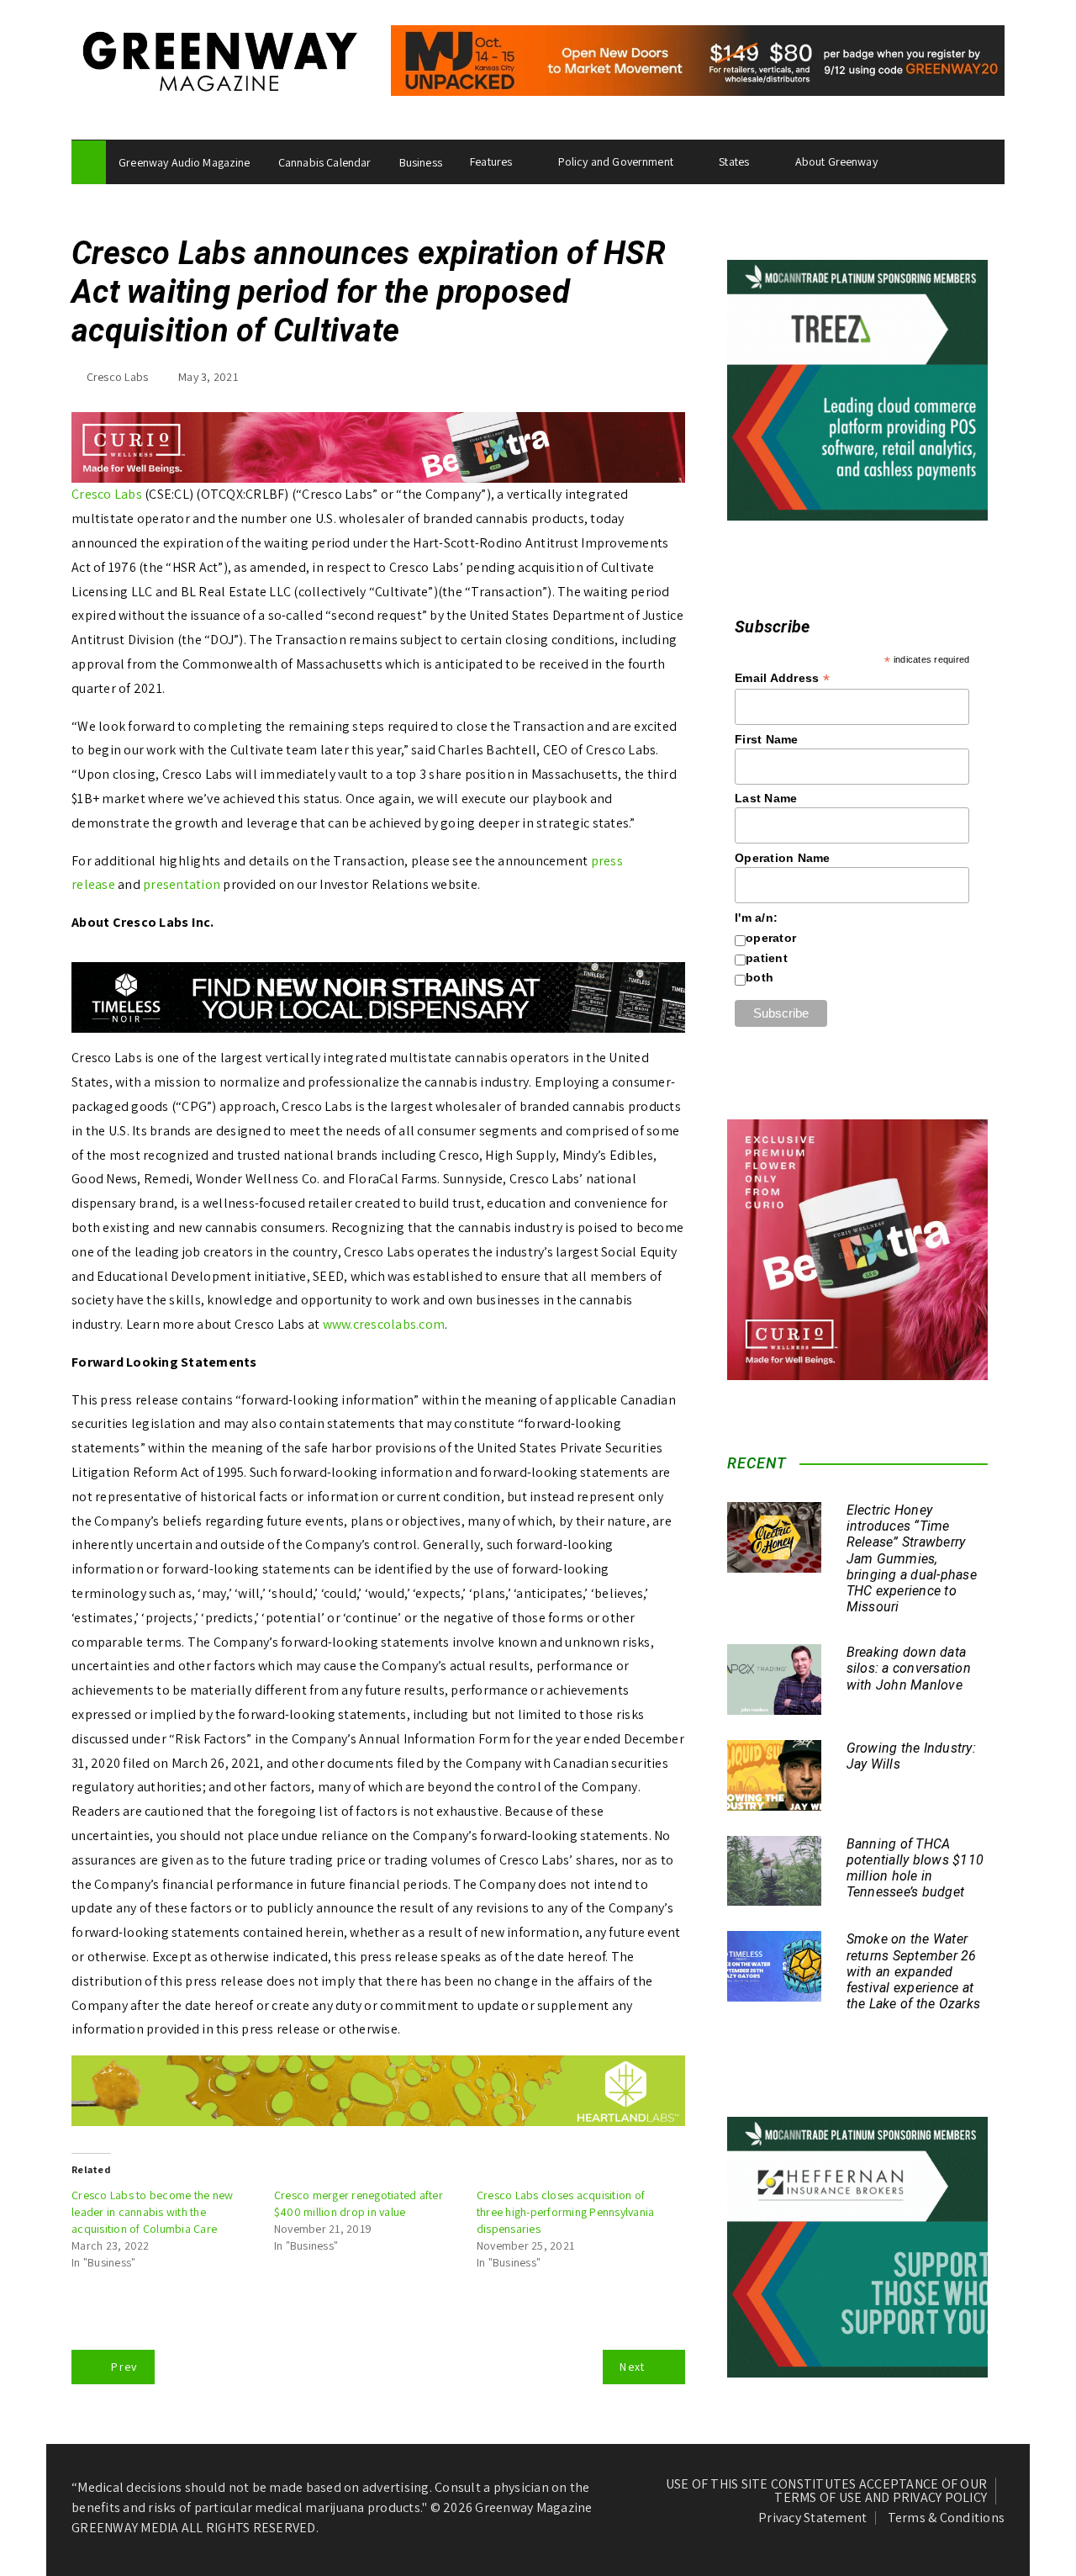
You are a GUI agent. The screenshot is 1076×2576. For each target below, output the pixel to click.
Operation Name (783, 858)
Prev (124, 2367)
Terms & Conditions (947, 2518)
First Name (767, 739)
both (760, 977)
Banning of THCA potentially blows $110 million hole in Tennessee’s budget (915, 1868)
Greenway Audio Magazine (184, 162)
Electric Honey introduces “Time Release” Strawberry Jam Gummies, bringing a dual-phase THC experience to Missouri (912, 1558)
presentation (182, 884)
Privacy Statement (812, 2518)
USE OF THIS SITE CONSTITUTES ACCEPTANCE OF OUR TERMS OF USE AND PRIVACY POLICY (827, 2491)
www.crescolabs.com (384, 1324)
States (734, 161)
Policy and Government (616, 161)
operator (771, 938)
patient (767, 958)
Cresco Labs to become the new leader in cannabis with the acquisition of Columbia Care (152, 2212)
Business (421, 162)
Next (632, 2367)
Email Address (782, 678)
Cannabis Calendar (325, 162)
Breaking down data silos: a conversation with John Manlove (909, 1668)
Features (491, 161)
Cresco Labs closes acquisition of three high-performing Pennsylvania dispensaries (566, 2212)
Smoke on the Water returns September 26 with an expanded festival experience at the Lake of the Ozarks (914, 1971)
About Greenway (836, 161)
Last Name (766, 798)
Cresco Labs (118, 377)
